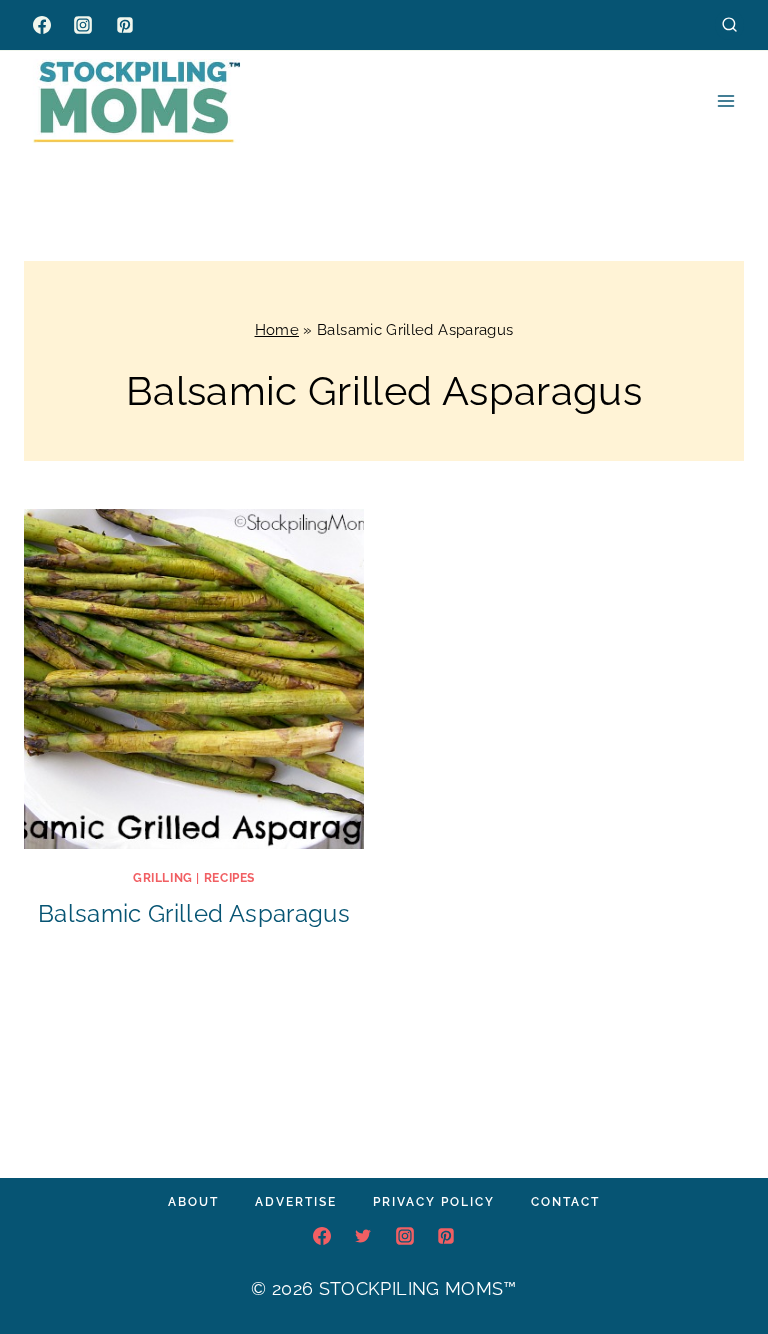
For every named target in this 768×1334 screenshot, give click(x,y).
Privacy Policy (434, 1202)
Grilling (163, 878)
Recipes (229, 878)
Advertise (296, 1202)
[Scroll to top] (722, 1258)
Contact (565, 1202)
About (193, 1202)
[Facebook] (42, 25)
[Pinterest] (125, 25)
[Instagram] (83, 25)
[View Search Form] (729, 24)
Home (277, 330)
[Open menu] (725, 100)
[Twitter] (363, 1236)
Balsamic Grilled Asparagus (194, 913)
